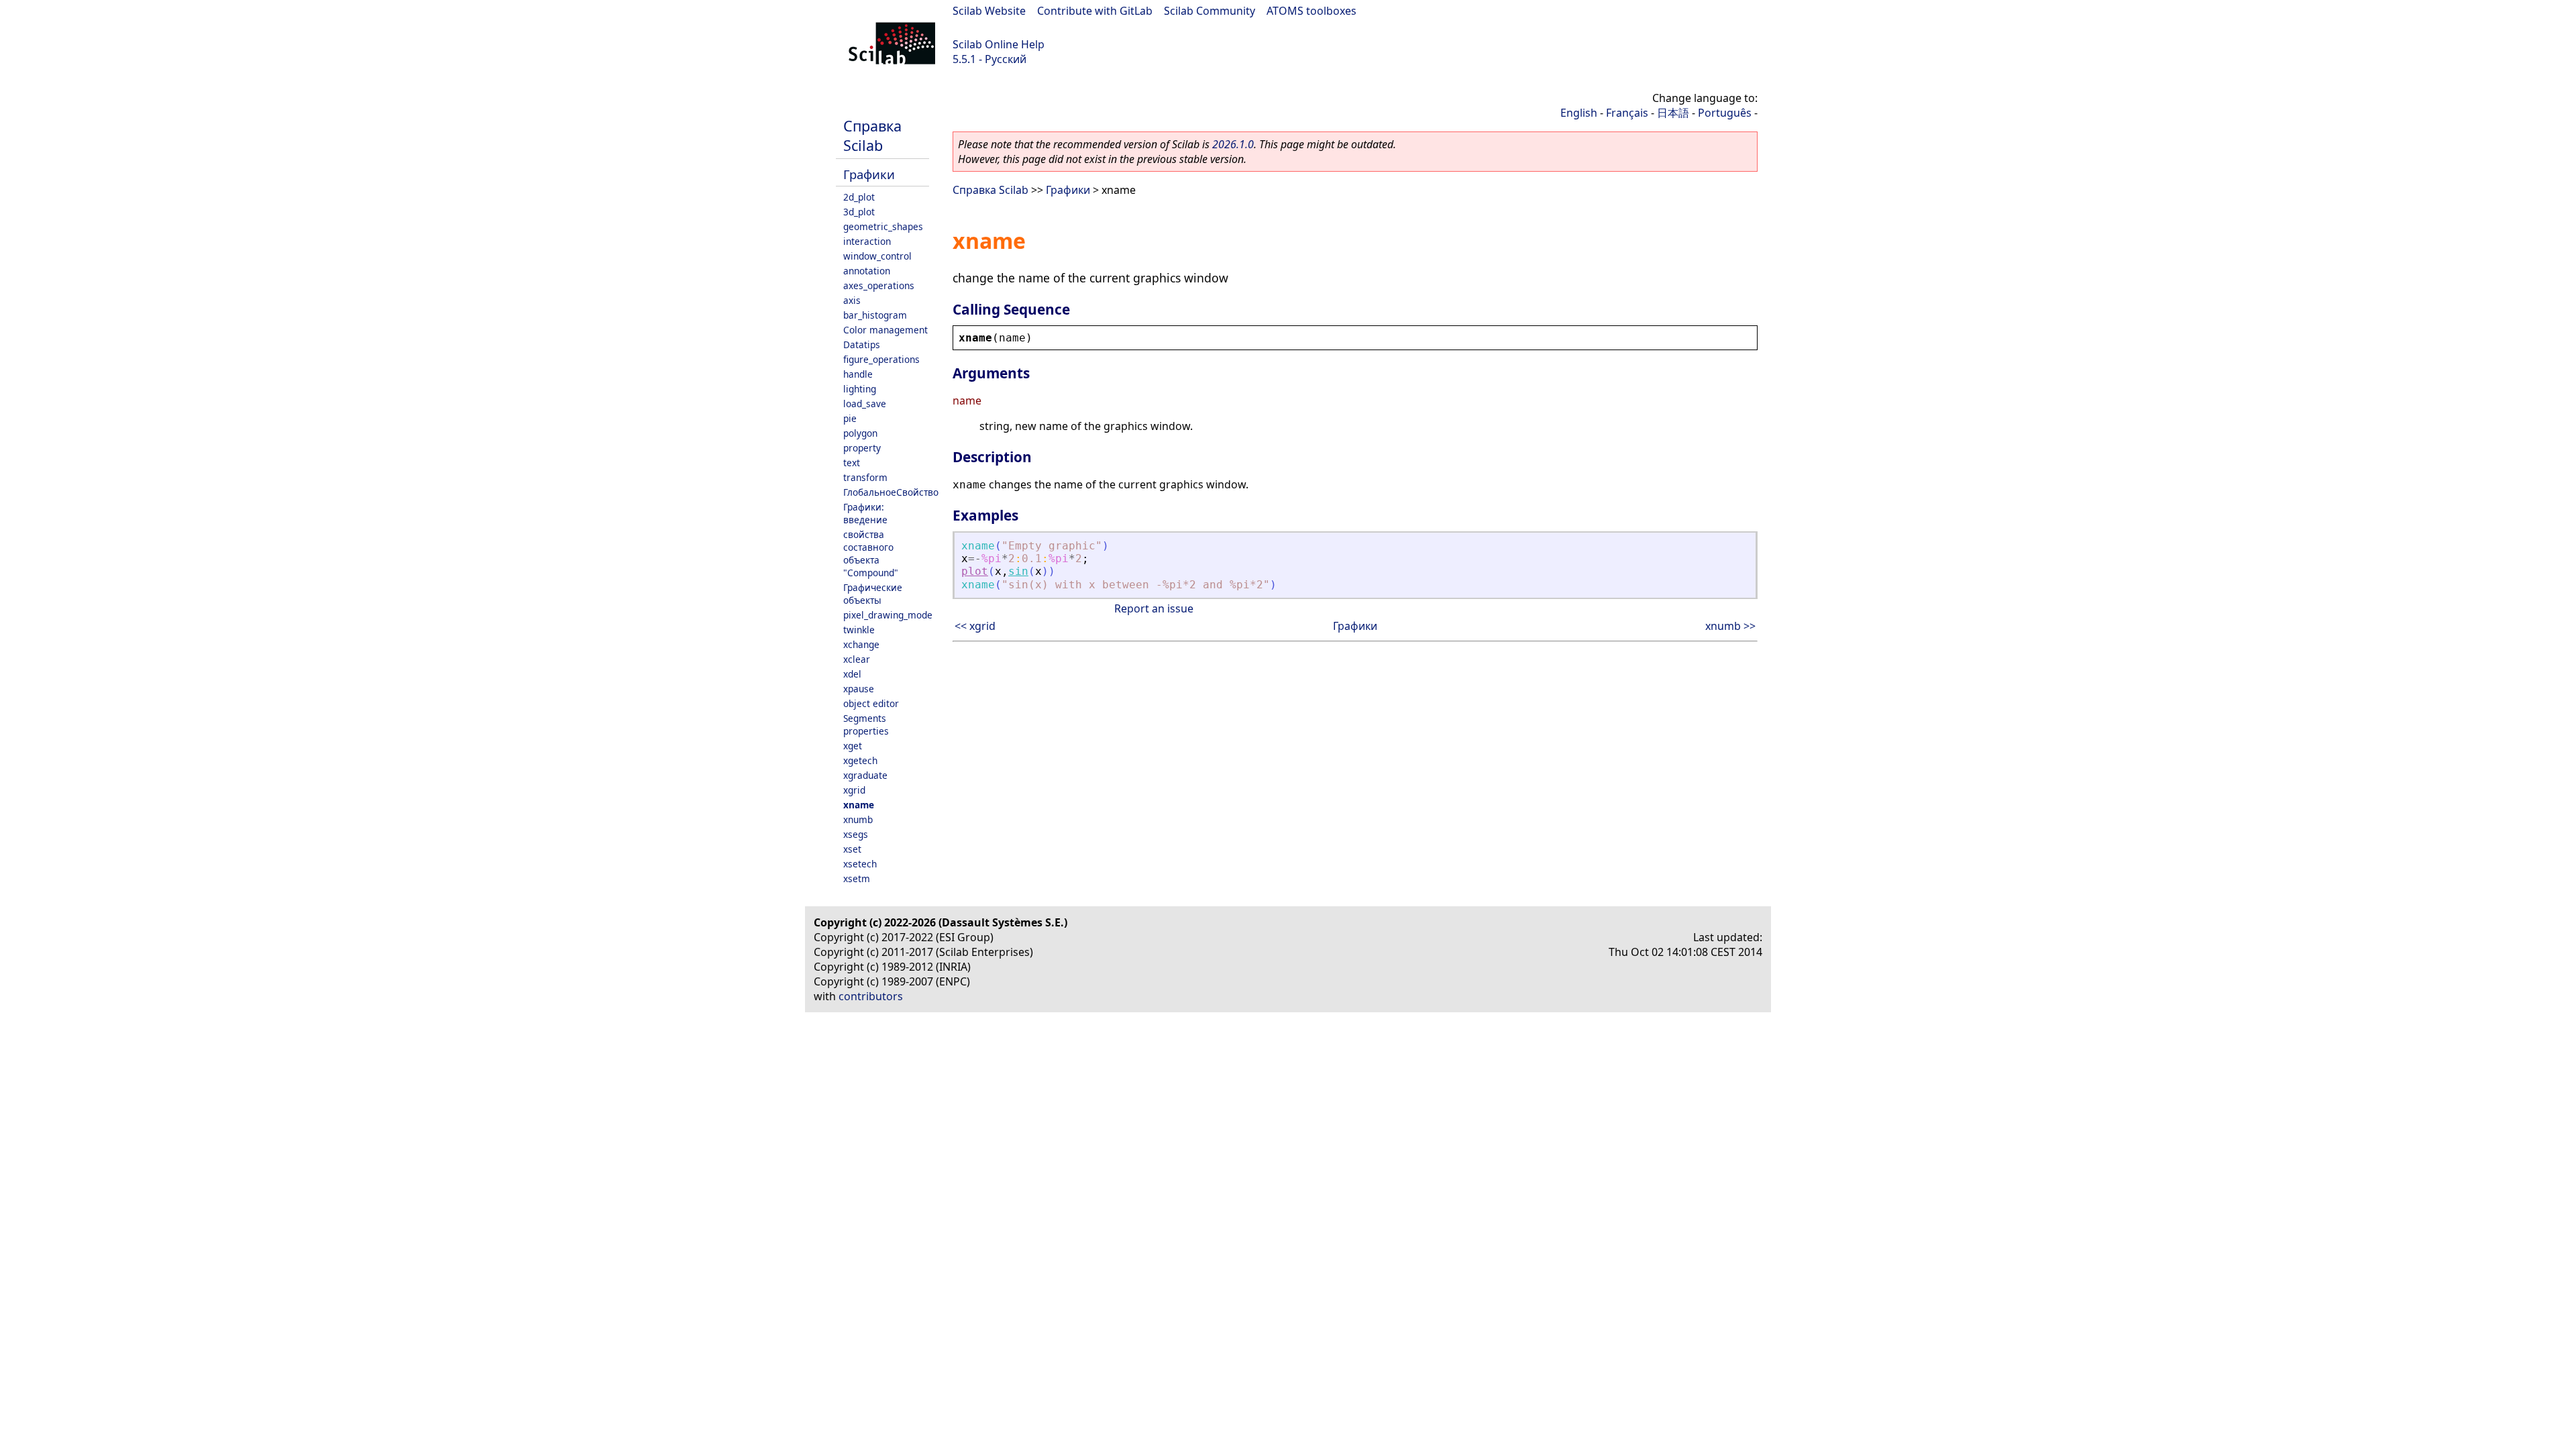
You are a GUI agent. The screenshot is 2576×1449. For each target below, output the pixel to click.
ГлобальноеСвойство (891, 492)
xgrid (854, 790)
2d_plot (859, 197)
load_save (865, 404)
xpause (859, 689)
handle (858, 374)
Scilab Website (989, 11)
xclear (857, 659)
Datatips (862, 344)
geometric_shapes (883, 226)
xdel (852, 674)
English (1579, 113)
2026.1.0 (1233, 144)
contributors (871, 996)
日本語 (1673, 113)
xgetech (860, 760)
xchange (861, 644)
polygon (860, 433)
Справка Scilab (872, 136)
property (862, 448)
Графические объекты (873, 594)
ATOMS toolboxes (1311, 11)
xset (852, 849)
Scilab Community (1210, 11)
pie (850, 418)
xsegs (856, 834)
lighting (860, 389)
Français (1627, 113)
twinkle (859, 630)
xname (859, 805)
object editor (871, 703)
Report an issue (1154, 608)
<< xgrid (975, 626)
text (852, 463)
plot (975, 571)
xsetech (860, 864)
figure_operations (881, 359)
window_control (877, 256)
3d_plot (859, 212)
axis (852, 300)
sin (1018, 571)
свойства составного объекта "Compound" (871, 553)
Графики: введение (865, 513)
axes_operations (879, 285)
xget (853, 746)
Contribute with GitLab (1095, 11)
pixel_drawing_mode (888, 615)
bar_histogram (875, 315)
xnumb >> (1730, 626)
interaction (867, 241)
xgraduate (865, 775)
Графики (869, 174)
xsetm (857, 878)
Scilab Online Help (999, 44)
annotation (867, 271)
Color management (885, 330)
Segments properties (866, 724)
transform (865, 477)
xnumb (858, 819)
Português (1725, 113)
